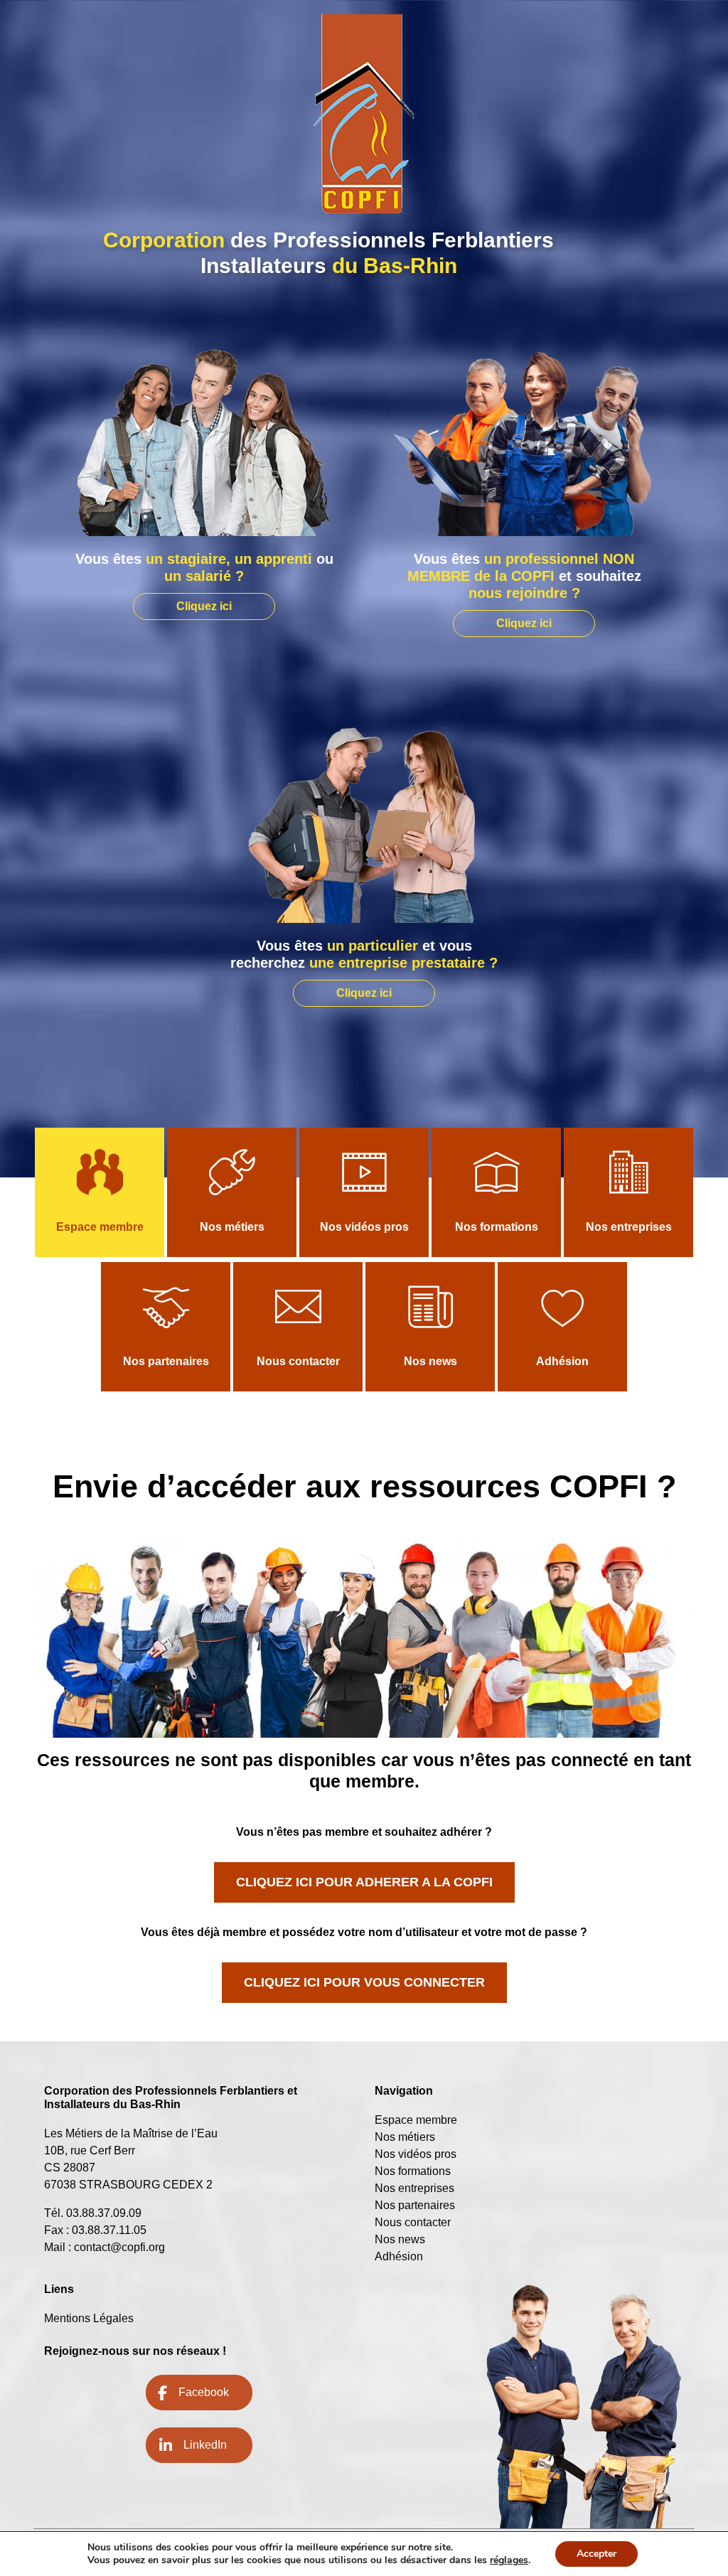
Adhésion (562, 1361)
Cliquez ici (204, 606)
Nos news (430, 1361)
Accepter (596, 2554)
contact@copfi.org (119, 2247)
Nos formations (497, 1227)
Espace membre (100, 1227)
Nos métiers (232, 1227)
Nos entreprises (629, 1227)
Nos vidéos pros (364, 1227)
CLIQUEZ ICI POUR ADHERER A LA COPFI (364, 1882)
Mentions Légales (89, 2318)
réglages (509, 2560)
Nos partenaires (166, 1361)
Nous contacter (298, 1361)
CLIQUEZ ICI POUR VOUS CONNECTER (364, 1982)
